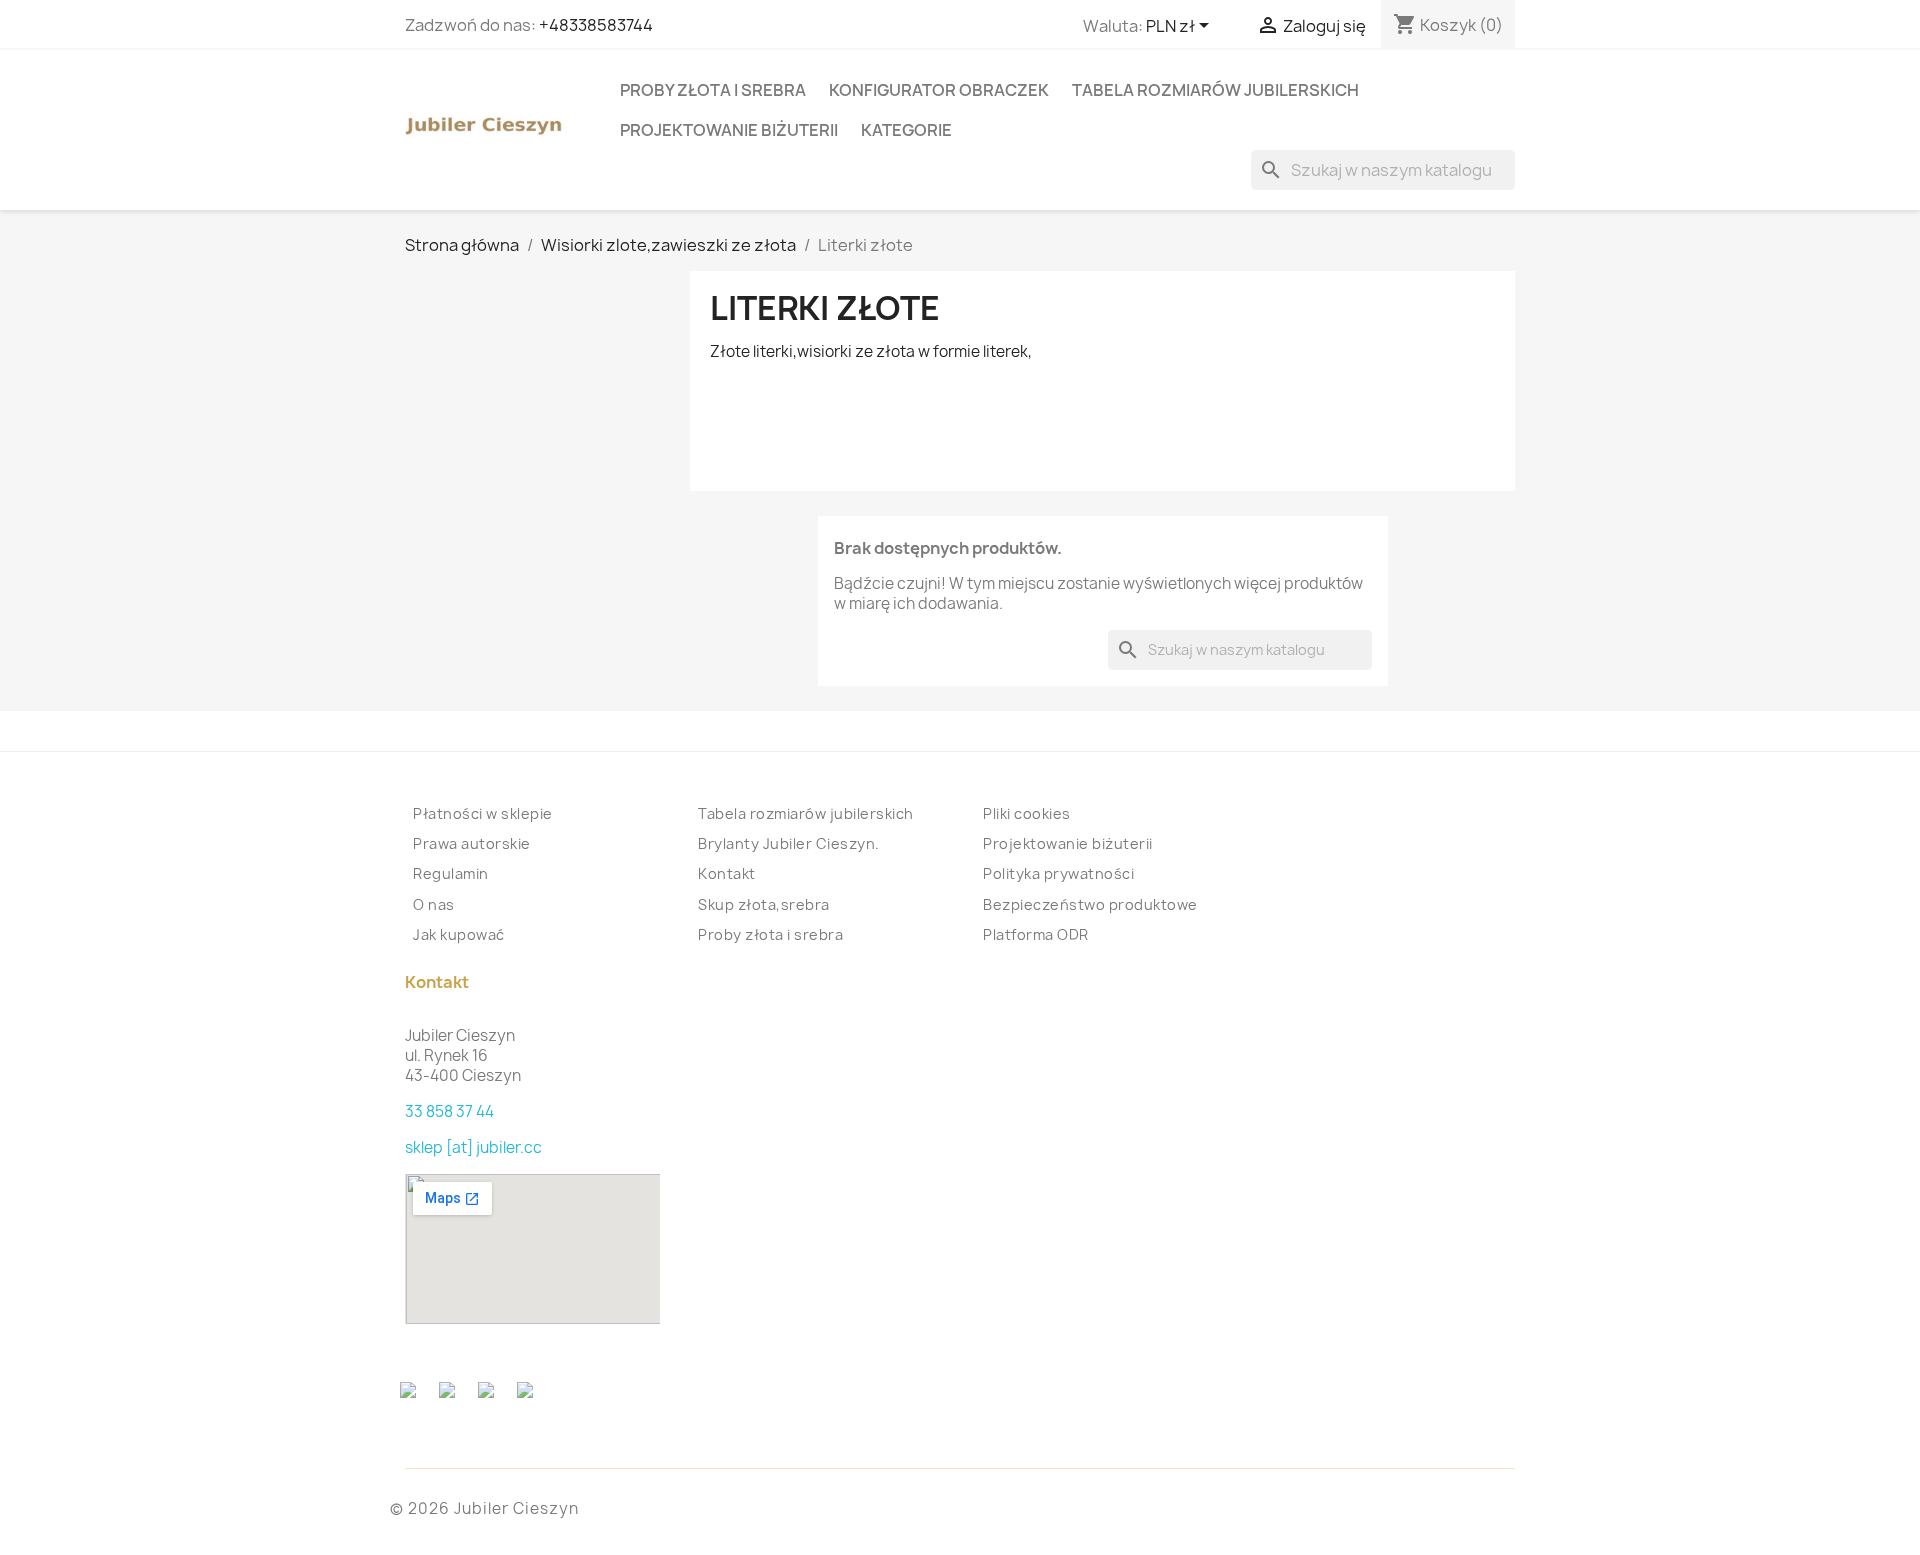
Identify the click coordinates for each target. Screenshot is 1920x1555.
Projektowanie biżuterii (729, 130)
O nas (434, 904)
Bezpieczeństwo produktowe (1090, 904)
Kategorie (906, 130)
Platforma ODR (1036, 934)
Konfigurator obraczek (939, 90)
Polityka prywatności (1058, 873)
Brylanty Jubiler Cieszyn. (789, 843)
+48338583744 (596, 25)
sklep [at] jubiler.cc (473, 1147)
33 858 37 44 (449, 1111)
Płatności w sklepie (483, 813)
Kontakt (727, 873)
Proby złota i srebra (713, 90)
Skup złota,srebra (764, 904)
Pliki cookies (1027, 813)
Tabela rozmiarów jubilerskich (1215, 90)
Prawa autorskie (472, 843)
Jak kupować (459, 934)
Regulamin (451, 873)
